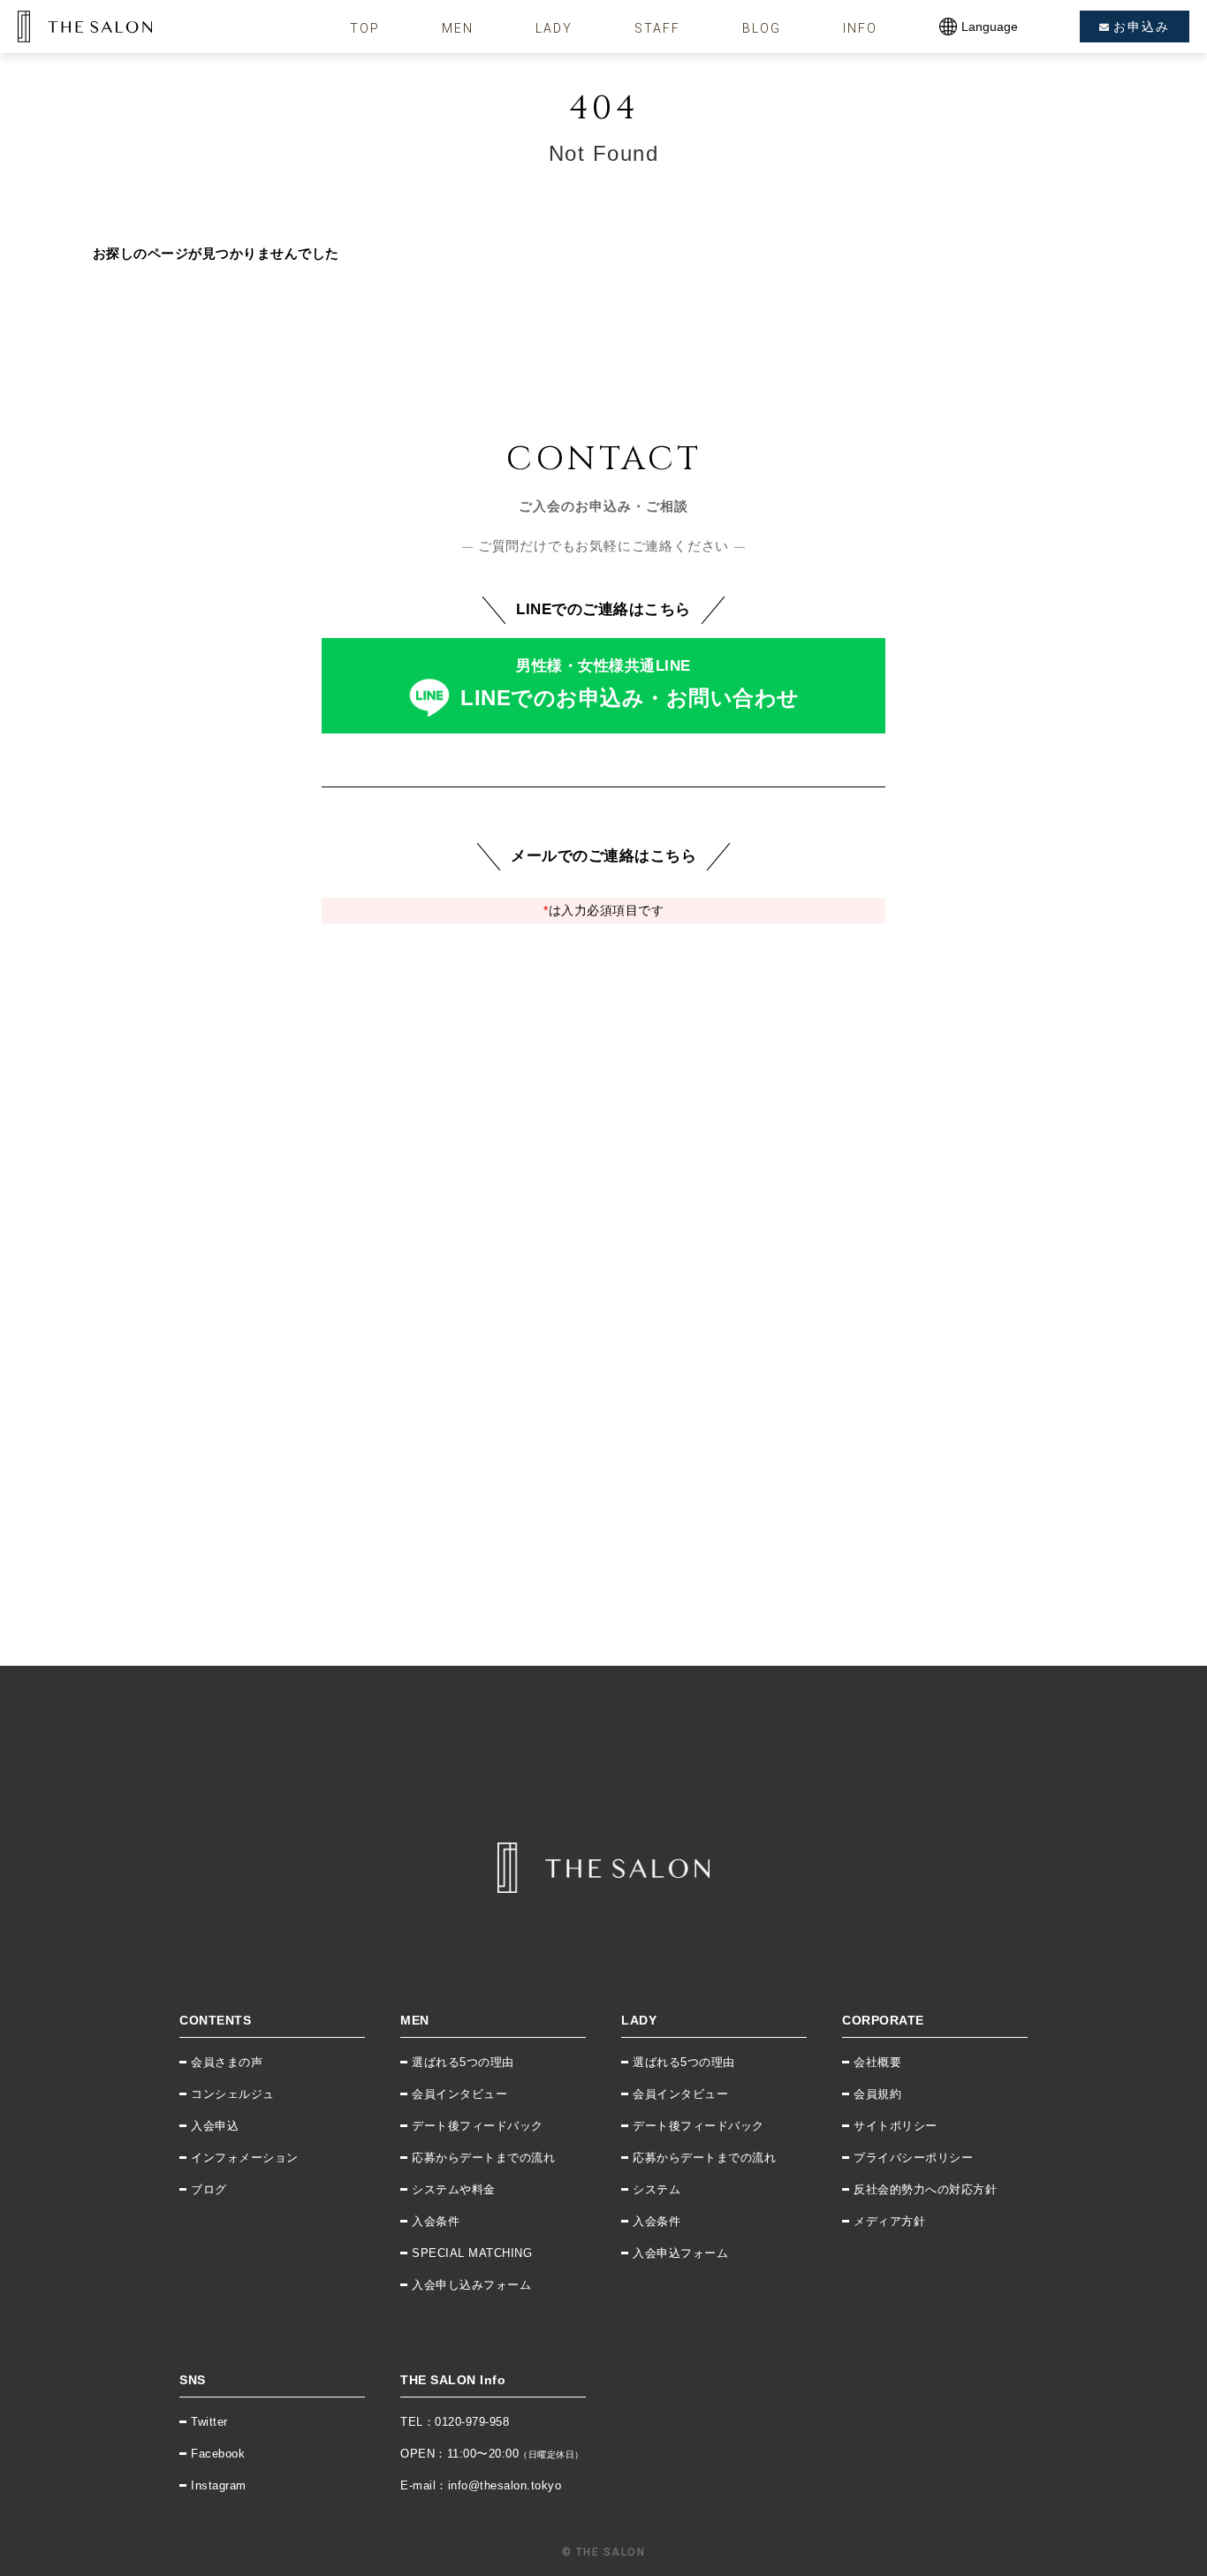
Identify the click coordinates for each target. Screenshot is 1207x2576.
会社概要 (877, 2062)
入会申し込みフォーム (471, 2285)
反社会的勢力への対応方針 (925, 2189)
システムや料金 (454, 2189)
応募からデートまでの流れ (483, 2158)
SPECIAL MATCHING (472, 2253)
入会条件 (436, 2221)
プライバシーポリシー (913, 2158)
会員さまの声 (227, 2062)
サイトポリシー (896, 2126)
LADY (554, 28)
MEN (458, 28)
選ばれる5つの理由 (463, 2062)
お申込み (1142, 27)
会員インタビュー (459, 2094)
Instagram (219, 2485)
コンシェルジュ (233, 2094)
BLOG (762, 28)
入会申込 (215, 2126)
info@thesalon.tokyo (505, 2485)
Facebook (218, 2454)
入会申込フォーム (680, 2253)
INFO (860, 28)
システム (657, 2189)
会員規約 (877, 2094)
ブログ (209, 2189)
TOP (365, 28)
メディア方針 (889, 2221)
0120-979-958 (472, 2422)
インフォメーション (245, 2158)
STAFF (657, 28)
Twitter (209, 2422)
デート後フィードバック (478, 2126)
